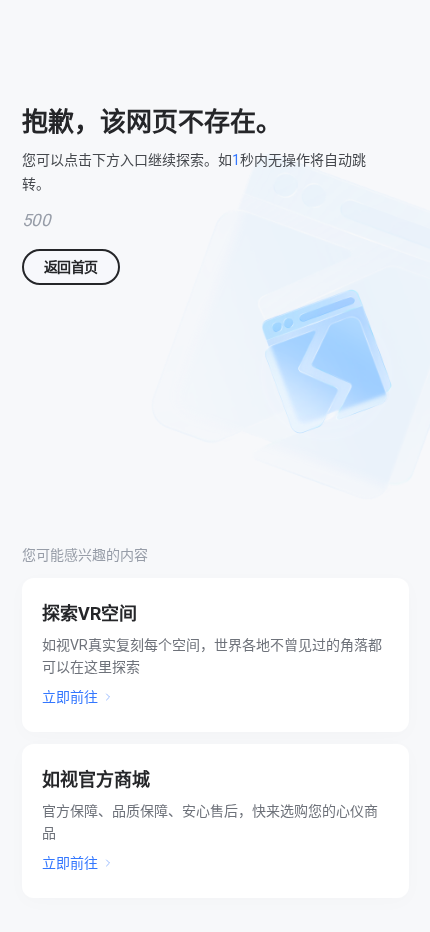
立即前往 (70, 697)
